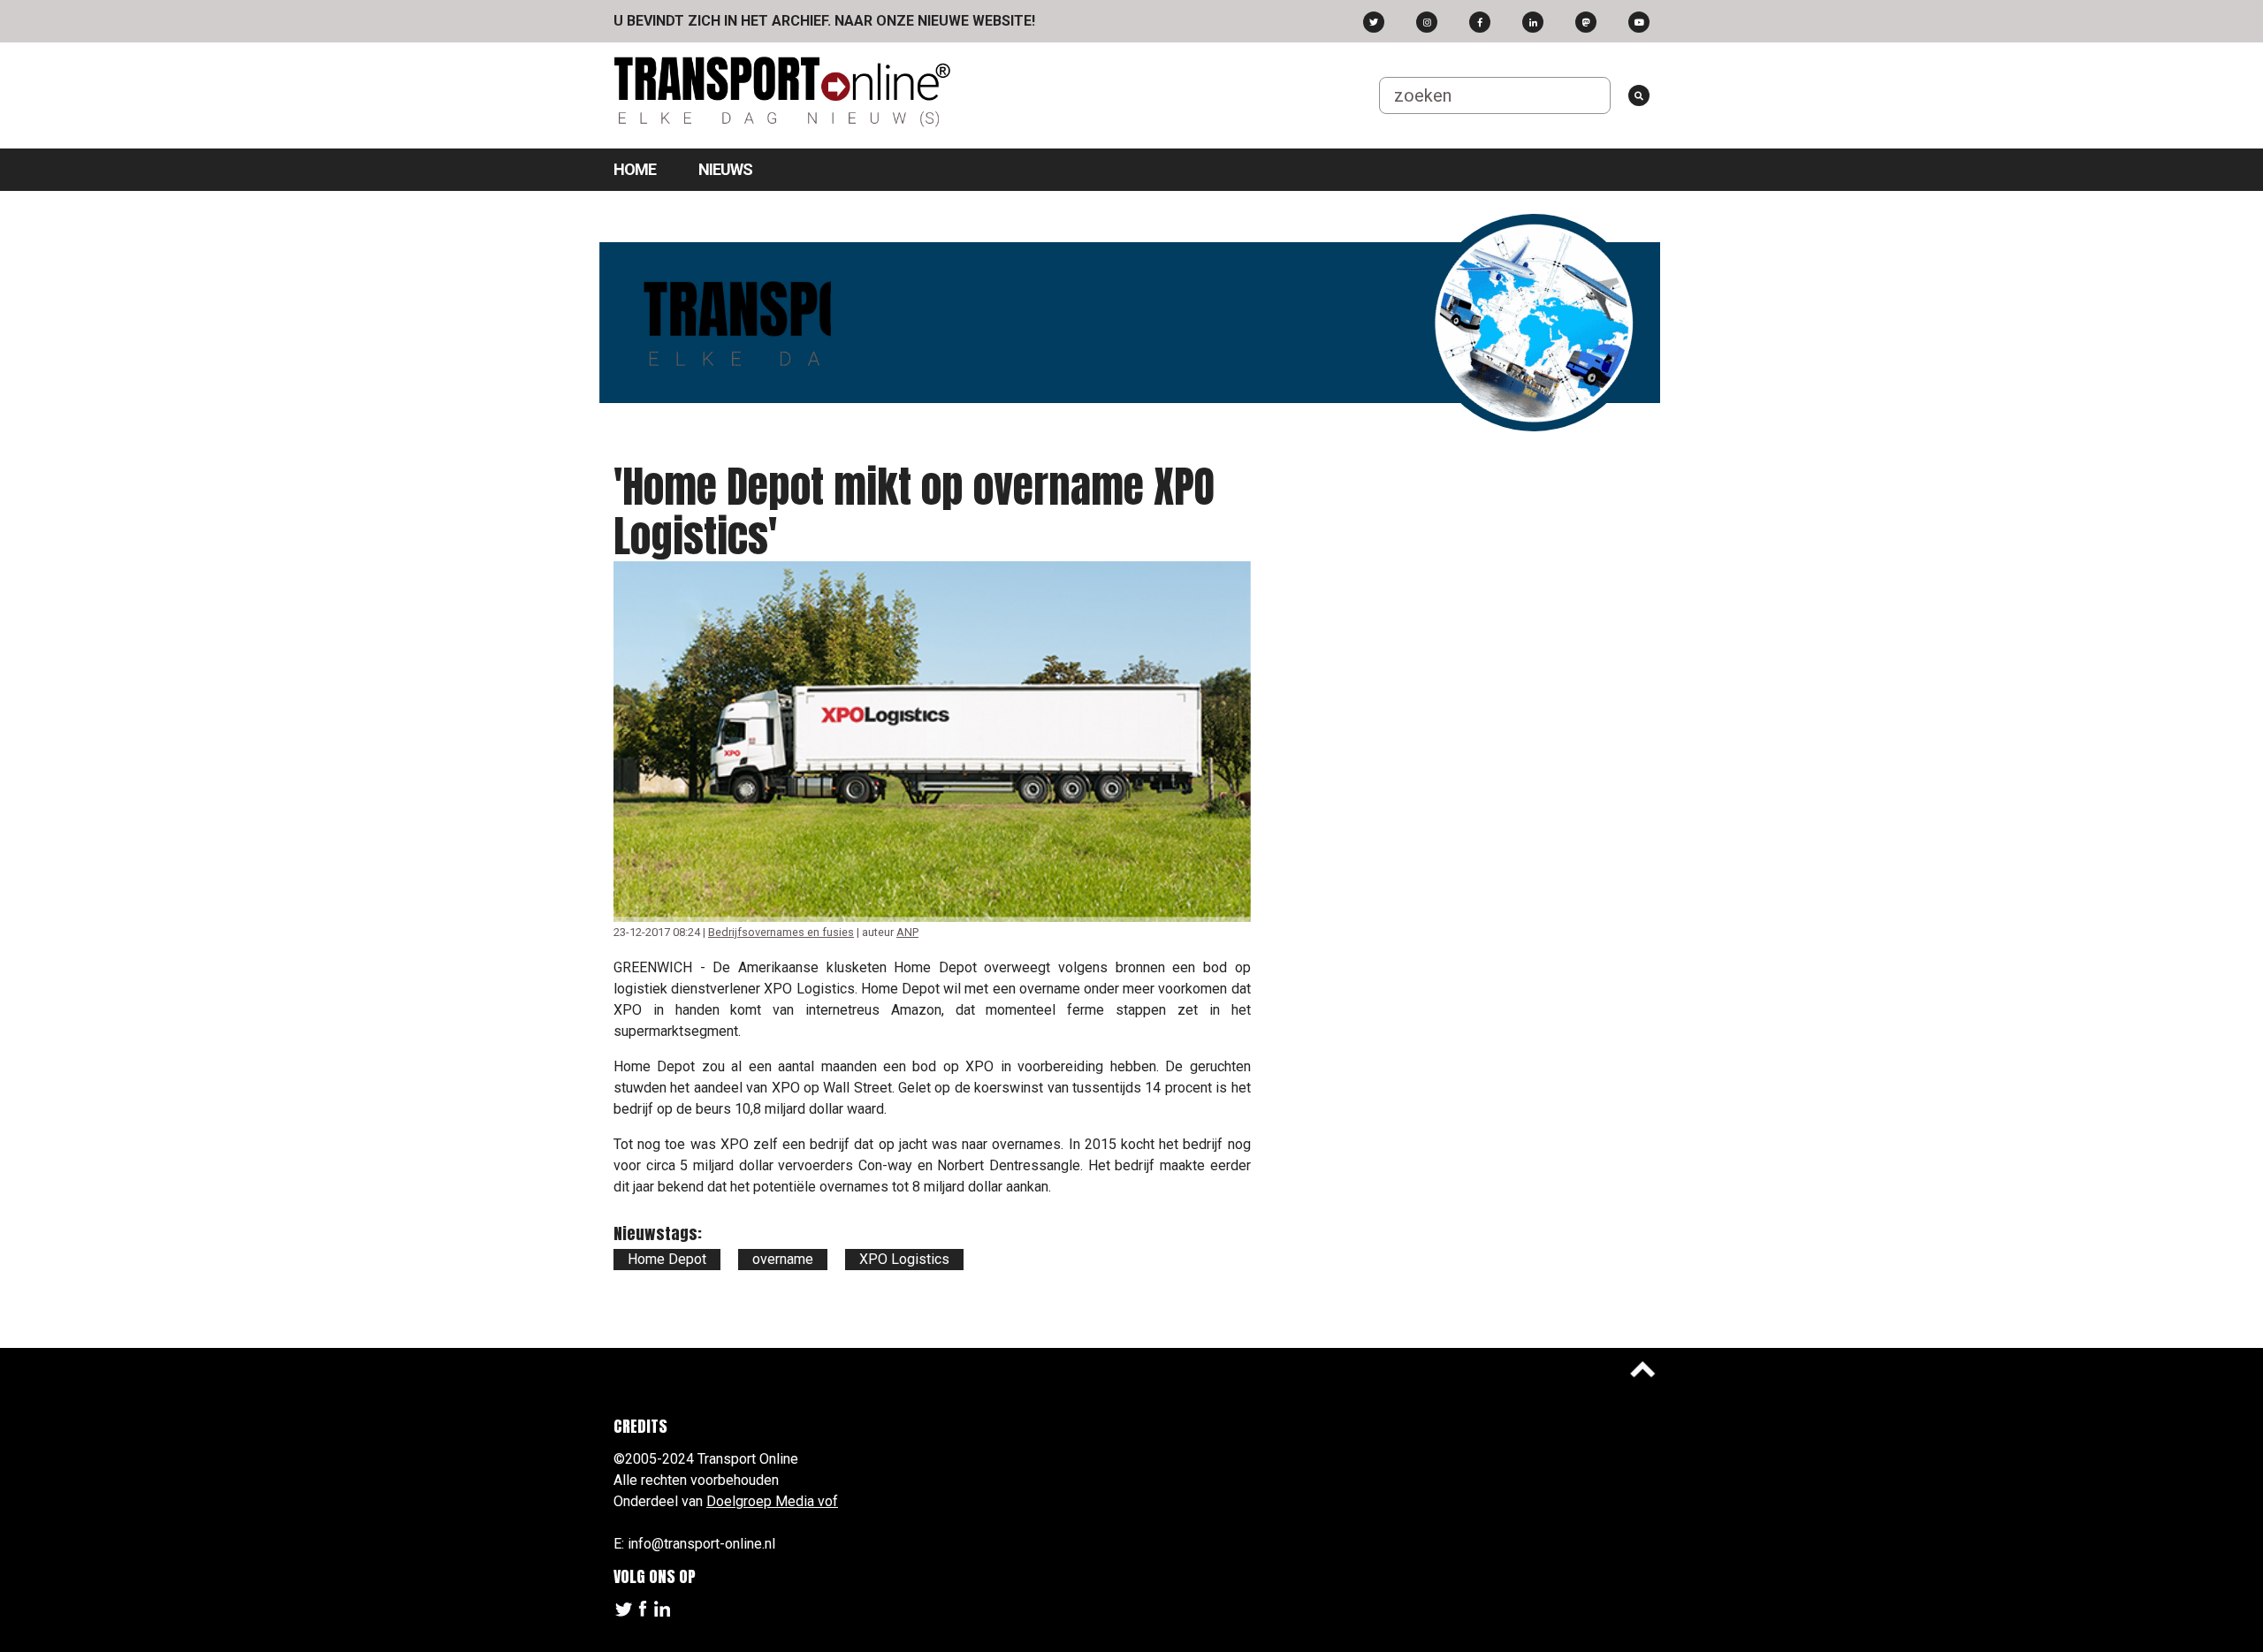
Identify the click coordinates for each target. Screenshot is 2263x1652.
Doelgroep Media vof (772, 1501)
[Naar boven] (1642, 1369)
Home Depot (667, 1259)
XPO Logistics (904, 1259)
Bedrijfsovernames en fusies (781, 932)
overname (783, 1259)
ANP (907, 932)
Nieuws (725, 169)
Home (635, 169)
